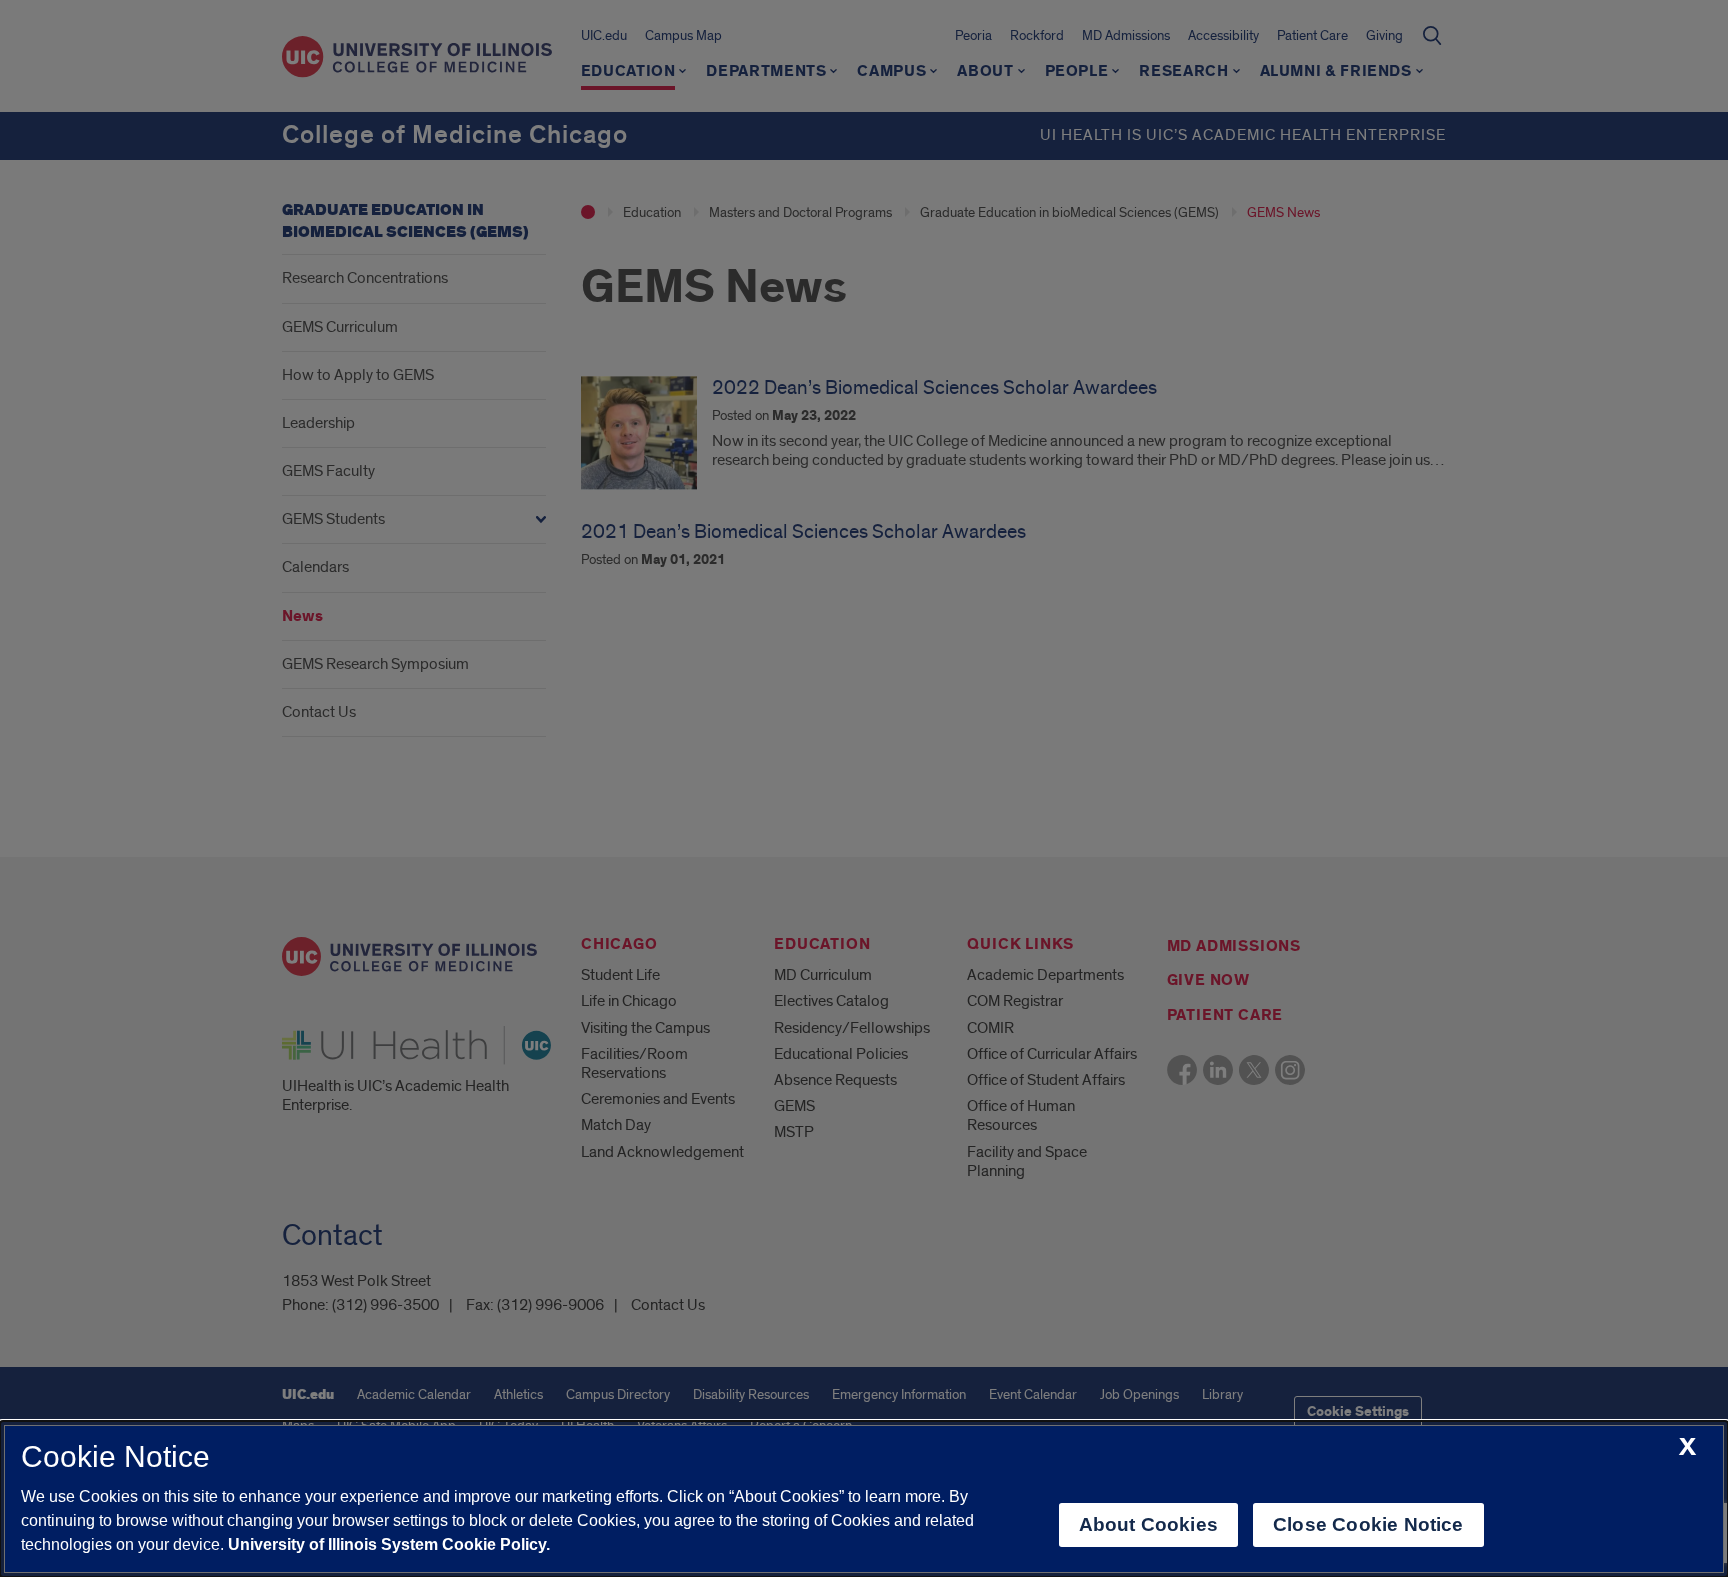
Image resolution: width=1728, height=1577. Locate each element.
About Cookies (1148, 1524)
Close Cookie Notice (1368, 1524)
